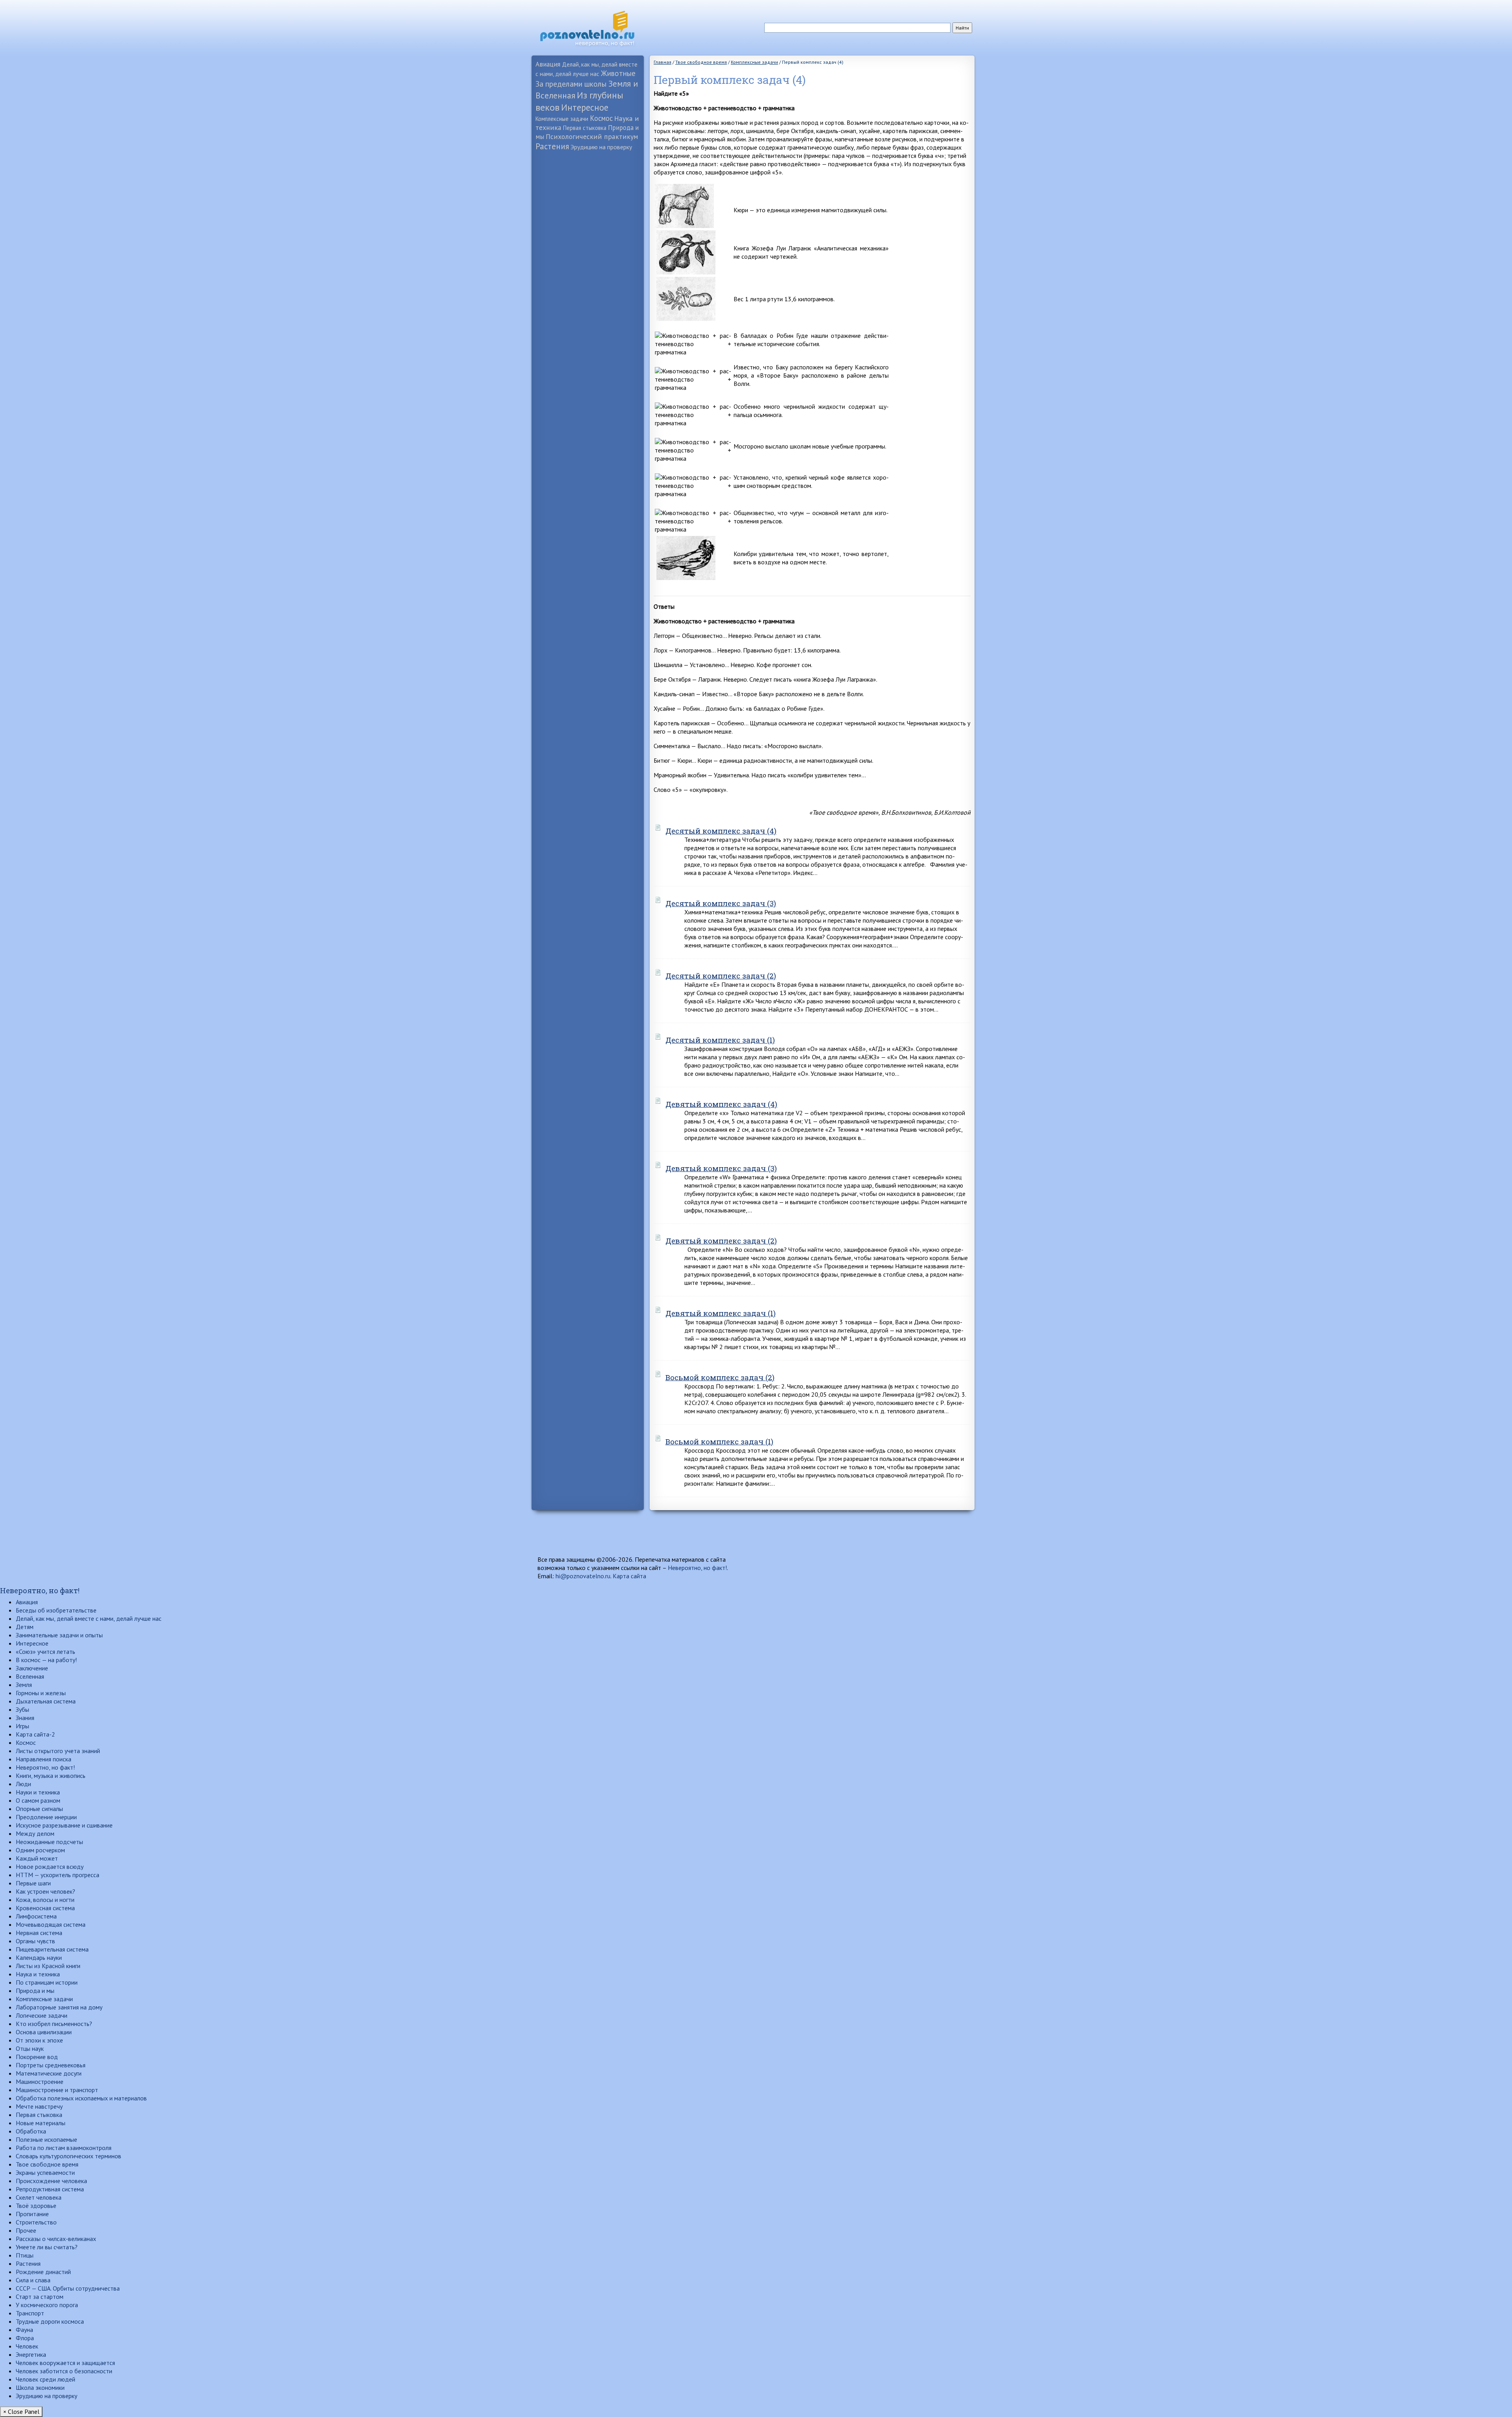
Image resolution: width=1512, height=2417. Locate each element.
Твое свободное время (47, 2164)
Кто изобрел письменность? (54, 2024)
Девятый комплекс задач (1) (721, 1313)
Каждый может (37, 1858)
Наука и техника (38, 1974)
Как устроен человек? (45, 1891)
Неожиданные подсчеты (49, 1842)
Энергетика (31, 2354)
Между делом (35, 1833)
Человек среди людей (45, 2379)
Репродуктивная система (50, 2189)
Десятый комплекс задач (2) (721, 976)
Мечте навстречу (39, 2106)
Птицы (25, 2255)
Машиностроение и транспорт (57, 2090)
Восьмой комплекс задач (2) (720, 1377)
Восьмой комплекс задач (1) (719, 1441)
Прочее (26, 2230)
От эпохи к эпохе (39, 2040)
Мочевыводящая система (51, 1924)
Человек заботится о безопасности (64, 2371)
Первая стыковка (585, 128)
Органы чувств (35, 1941)
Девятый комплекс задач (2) (721, 1241)
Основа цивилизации (44, 2032)
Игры (22, 1726)
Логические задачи (42, 2015)
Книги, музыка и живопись (51, 1776)
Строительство (36, 2222)
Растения (552, 146)
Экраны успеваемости (45, 2172)
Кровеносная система (45, 1908)
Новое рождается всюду (50, 1867)
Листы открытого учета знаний (58, 1751)
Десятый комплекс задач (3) (721, 903)
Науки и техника (38, 1792)
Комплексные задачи (562, 119)
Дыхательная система (46, 1701)
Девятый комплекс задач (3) (721, 1168)
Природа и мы (35, 1991)
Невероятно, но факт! (697, 1568)
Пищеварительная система (52, 1949)
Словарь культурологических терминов (69, 2156)
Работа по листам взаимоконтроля (64, 2148)
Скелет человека (39, 2197)
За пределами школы (571, 84)
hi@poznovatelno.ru (583, 1576)
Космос (601, 118)
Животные (618, 73)
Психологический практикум (592, 136)
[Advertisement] (588, 278)
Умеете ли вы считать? (47, 2247)
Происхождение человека (51, 2181)
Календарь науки (39, 1957)
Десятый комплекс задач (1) (720, 1040)
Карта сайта (629, 1576)
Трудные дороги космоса (50, 2321)
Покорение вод (37, 2057)
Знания (25, 1718)
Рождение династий (43, 2272)
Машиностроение (40, 2082)
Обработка (31, 2131)
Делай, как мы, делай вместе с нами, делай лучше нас (89, 1618)
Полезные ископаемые (46, 2139)
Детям (25, 1627)
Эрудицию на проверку (601, 147)
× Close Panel (21, 2411)
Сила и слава (33, 2280)
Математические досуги (49, 2073)
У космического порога (47, 2305)
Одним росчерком (40, 1850)
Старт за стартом (40, 2297)
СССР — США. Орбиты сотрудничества (68, 2288)
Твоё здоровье (36, 2206)
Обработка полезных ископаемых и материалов (81, 2098)
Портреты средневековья (51, 2065)
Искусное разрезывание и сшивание (64, 1825)
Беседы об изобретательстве (56, 1610)
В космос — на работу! (46, 1660)
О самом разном (38, 1800)
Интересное (585, 107)
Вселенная (30, 1676)
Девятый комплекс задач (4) (721, 1104)
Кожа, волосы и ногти (45, 1900)
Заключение (32, 1668)
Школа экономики (40, 2387)
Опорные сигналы (39, 1809)
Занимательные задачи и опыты (59, 1635)
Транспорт (30, 2313)
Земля (24, 1685)
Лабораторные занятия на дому (59, 2007)
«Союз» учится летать (45, 1651)
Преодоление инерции (46, 1817)
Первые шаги (33, 1883)
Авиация (548, 64)
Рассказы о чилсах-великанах (56, 2239)
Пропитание (32, 2214)
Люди (23, 1784)
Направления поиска (44, 1759)
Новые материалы (41, 2123)
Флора (25, 2338)
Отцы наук (30, 2048)
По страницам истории (47, 1982)
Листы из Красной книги (48, 1966)
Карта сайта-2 (35, 1734)
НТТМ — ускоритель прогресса (57, 1875)
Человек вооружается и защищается (65, 2363)
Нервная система (39, 1933)
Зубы (22, 1709)
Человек (27, 2346)
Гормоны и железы (41, 1693)
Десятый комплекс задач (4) (721, 831)
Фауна (24, 2330)
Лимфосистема (36, 1916)
